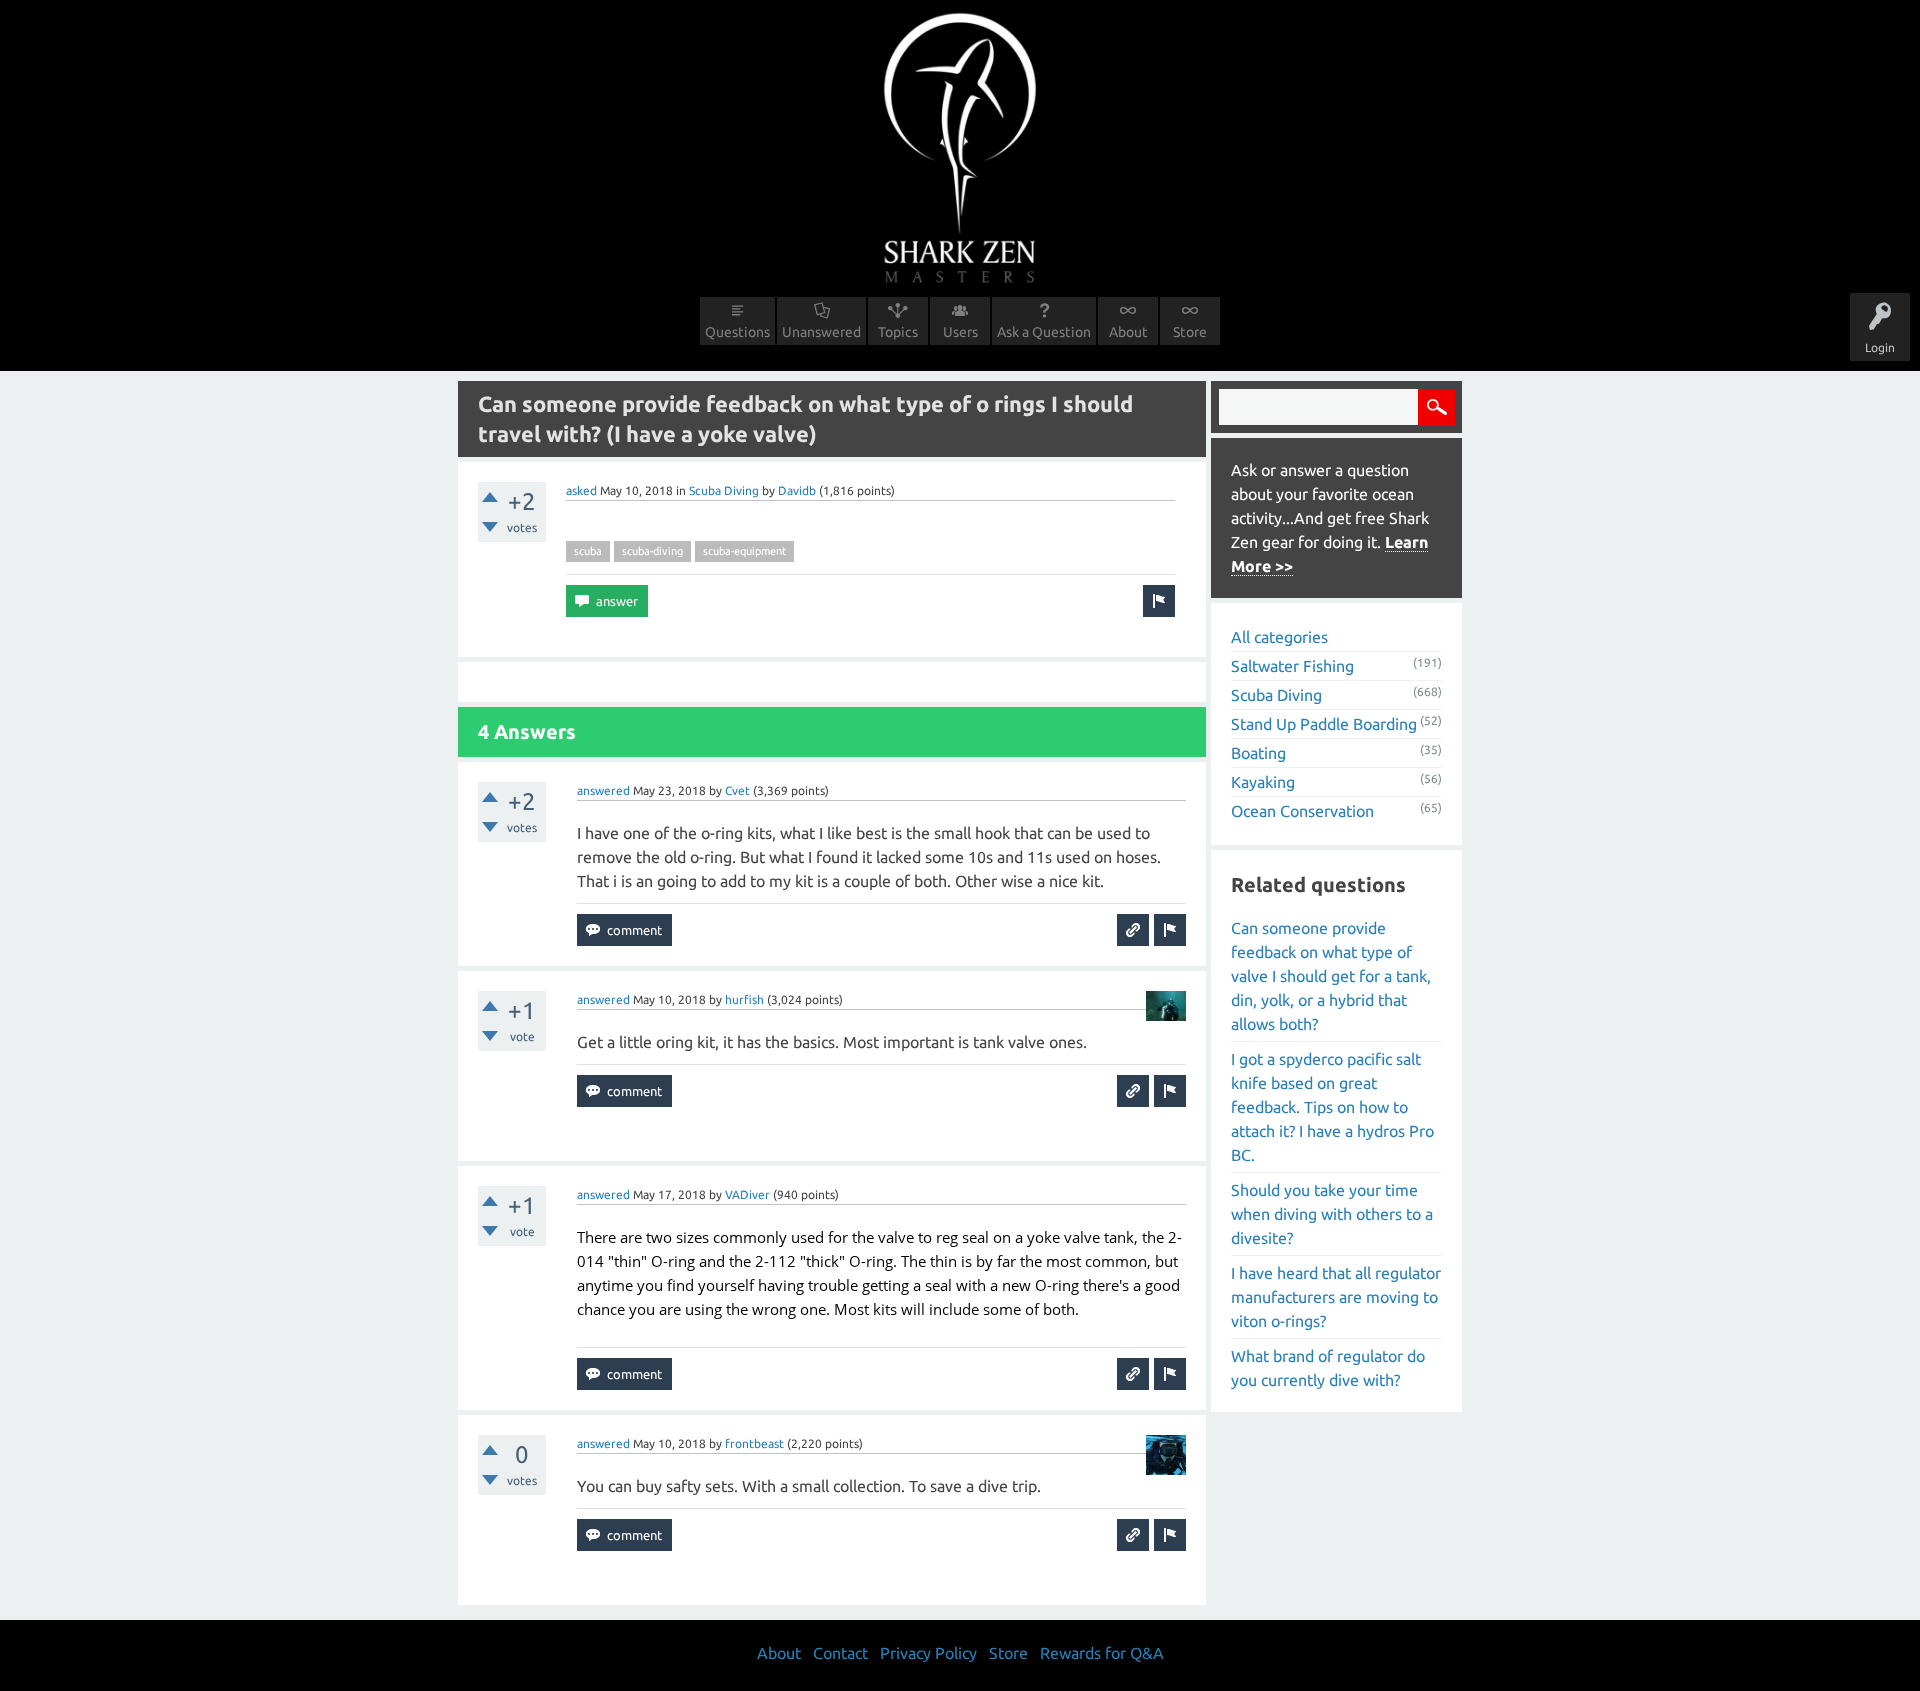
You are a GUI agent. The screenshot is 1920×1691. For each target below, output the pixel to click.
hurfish (744, 999)
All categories (1279, 637)
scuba (588, 551)
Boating (1258, 753)
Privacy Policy (928, 1653)
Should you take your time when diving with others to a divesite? (1332, 1214)
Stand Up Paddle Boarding (1324, 724)
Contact (840, 1653)
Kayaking (1263, 782)
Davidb (797, 490)
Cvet (737, 790)
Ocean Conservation (1302, 811)
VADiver (747, 1194)
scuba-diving (652, 551)
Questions (737, 332)
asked (581, 490)
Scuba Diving (724, 490)
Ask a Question (1044, 332)
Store (1190, 332)
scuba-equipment (744, 551)
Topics (898, 332)
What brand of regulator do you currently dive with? (1328, 1368)
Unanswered (821, 332)
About (1128, 332)
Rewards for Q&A (1102, 1653)
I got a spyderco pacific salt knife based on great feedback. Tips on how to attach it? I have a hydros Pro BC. (1332, 1107)
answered (603, 790)
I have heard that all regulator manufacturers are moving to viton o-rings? (1336, 1297)
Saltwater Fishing (1292, 666)
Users (960, 332)
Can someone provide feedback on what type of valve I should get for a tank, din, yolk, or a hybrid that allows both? (1331, 976)
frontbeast (754, 1443)
